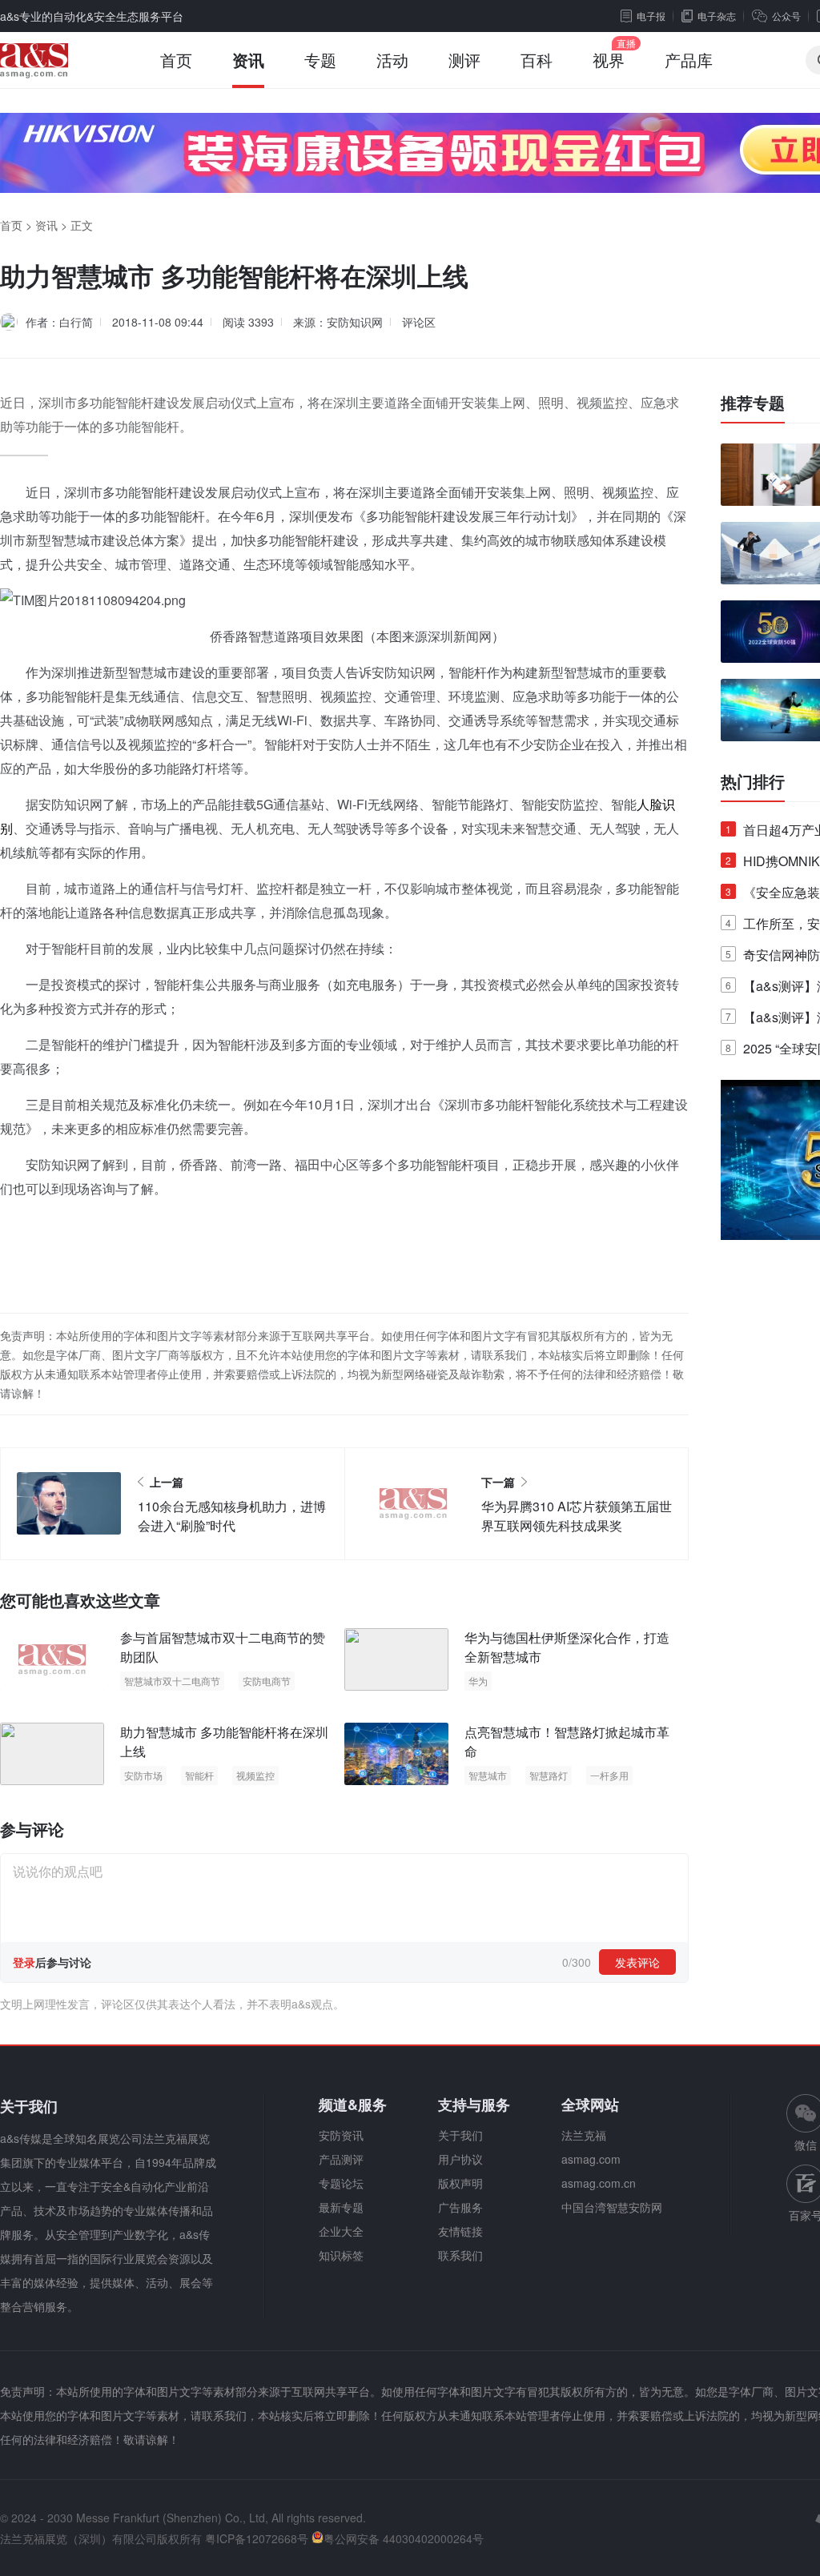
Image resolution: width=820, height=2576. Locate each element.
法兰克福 (584, 2135)
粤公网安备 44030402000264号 (404, 2538)
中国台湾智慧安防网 (612, 2207)
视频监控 (255, 1775)
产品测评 (341, 2159)
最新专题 (341, 2207)
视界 (609, 60)
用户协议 (460, 2159)
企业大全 (341, 2231)
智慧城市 (488, 1775)
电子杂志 (717, 16)
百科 (537, 60)
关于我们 (460, 2135)
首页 (176, 60)
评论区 (419, 322)
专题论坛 (341, 2183)
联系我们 (460, 2255)
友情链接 (460, 2231)
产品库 (689, 60)
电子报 (651, 16)
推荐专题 (753, 403)
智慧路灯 (549, 1775)
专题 (320, 60)
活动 (392, 60)
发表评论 (637, 1962)
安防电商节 (267, 1681)
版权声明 (460, 2183)
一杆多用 (609, 1775)
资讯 (248, 60)
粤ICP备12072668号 (257, 2538)
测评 (464, 60)
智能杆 (199, 1775)
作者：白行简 (59, 322)
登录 (24, 1962)
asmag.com (591, 2159)
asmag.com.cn (599, 2183)
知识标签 (341, 2255)
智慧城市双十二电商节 (172, 1681)
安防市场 (143, 1775)
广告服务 (460, 2207)
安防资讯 (341, 2135)
